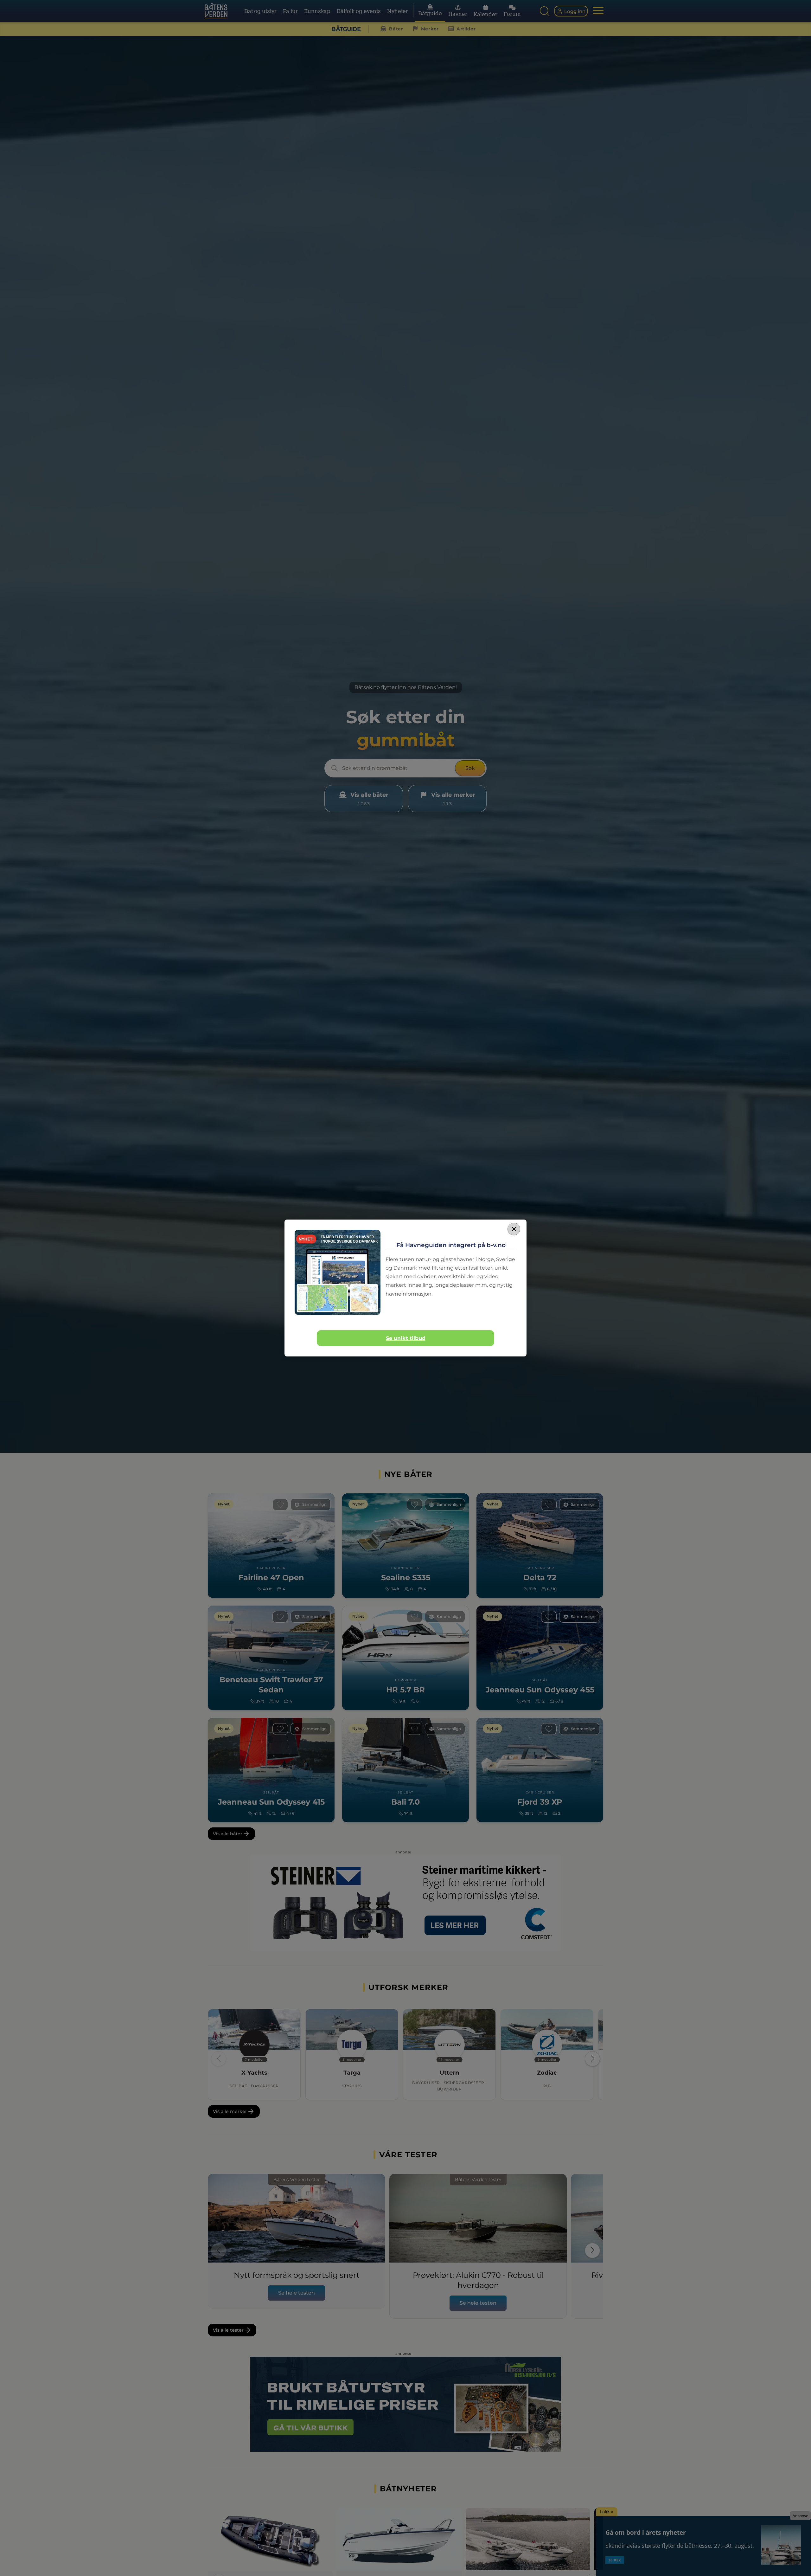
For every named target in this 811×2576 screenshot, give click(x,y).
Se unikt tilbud (406, 1338)
